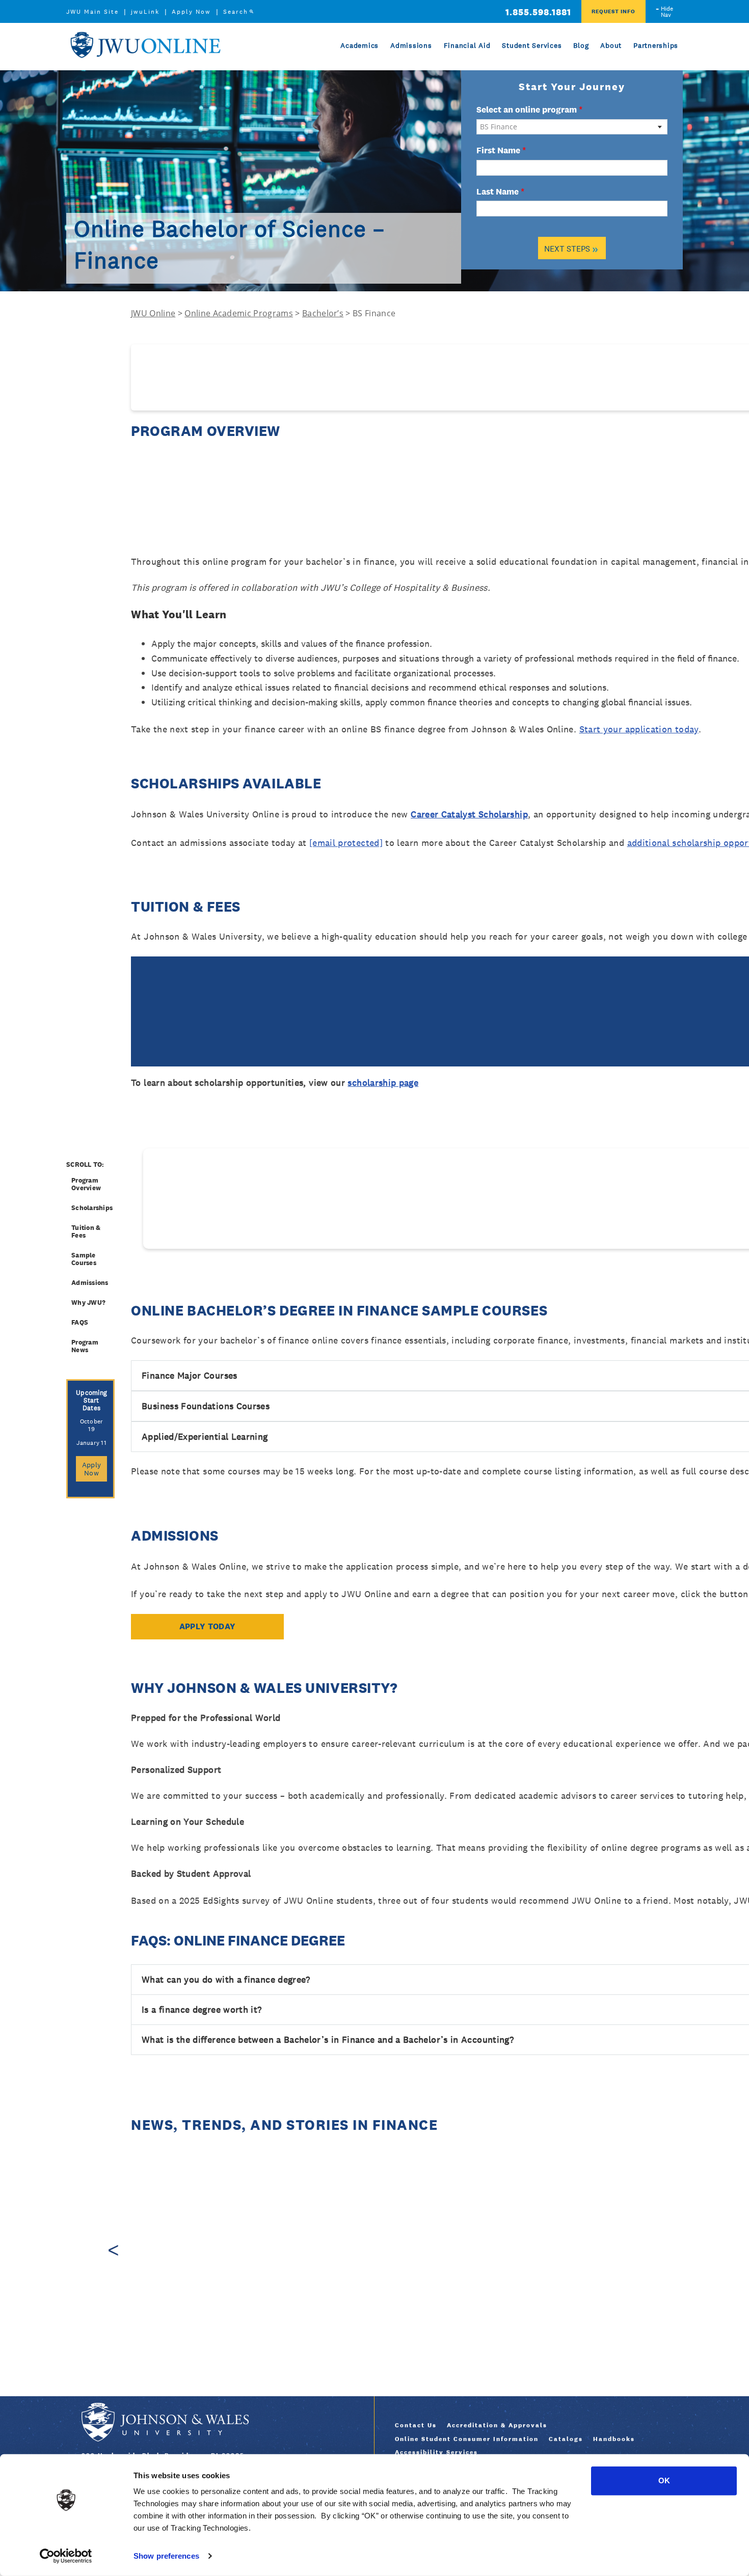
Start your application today (639, 729)
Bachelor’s (323, 313)
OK (664, 2481)
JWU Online (145, 45)
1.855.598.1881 (538, 12)
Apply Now (191, 12)
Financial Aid (467, 45)
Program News (85, 1346)
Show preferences (166, 2556)
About (611, 45)
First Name (501, 150)
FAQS (80, 1322)
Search (236, 12)
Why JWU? (88, 1303)
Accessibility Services (436, 2452)
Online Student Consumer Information (467, 2439)
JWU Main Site (92, 12)
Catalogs (566, 2439)
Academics (359, 45)
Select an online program (529, 109)
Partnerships (656, 45)
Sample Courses (84, 1259)
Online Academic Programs (239, 313)
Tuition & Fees (86, 1231)
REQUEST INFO (613, 11)
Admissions (411, 45)
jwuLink (145, 12)
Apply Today (208, 1626)
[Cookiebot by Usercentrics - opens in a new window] (66, 2556)
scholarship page (383, 1083)
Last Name (500, 191)
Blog (581, 45)
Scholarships (92, 1208)
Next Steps (571, 248)
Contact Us (416, 2425)
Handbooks (614, 2439)
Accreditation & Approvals (497, 2425)
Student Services (532, 45)
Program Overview (86, 1184)
